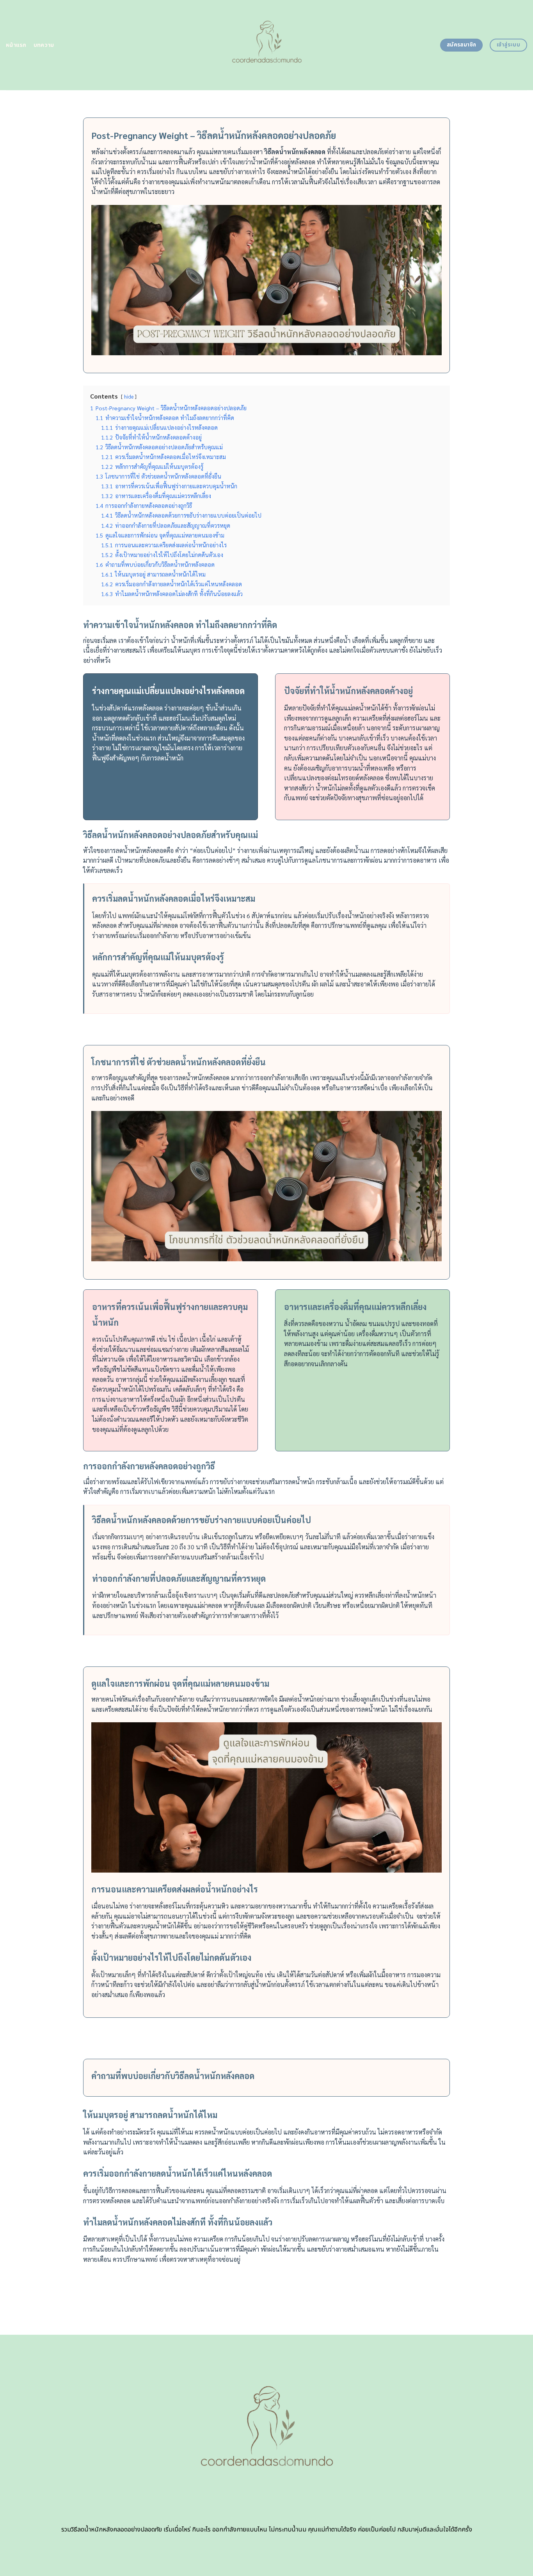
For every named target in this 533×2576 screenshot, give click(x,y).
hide (129, 396)
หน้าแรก (16, 45)
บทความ (44, 45)
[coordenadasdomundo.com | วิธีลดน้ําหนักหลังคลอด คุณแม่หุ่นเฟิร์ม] (267, 45)
